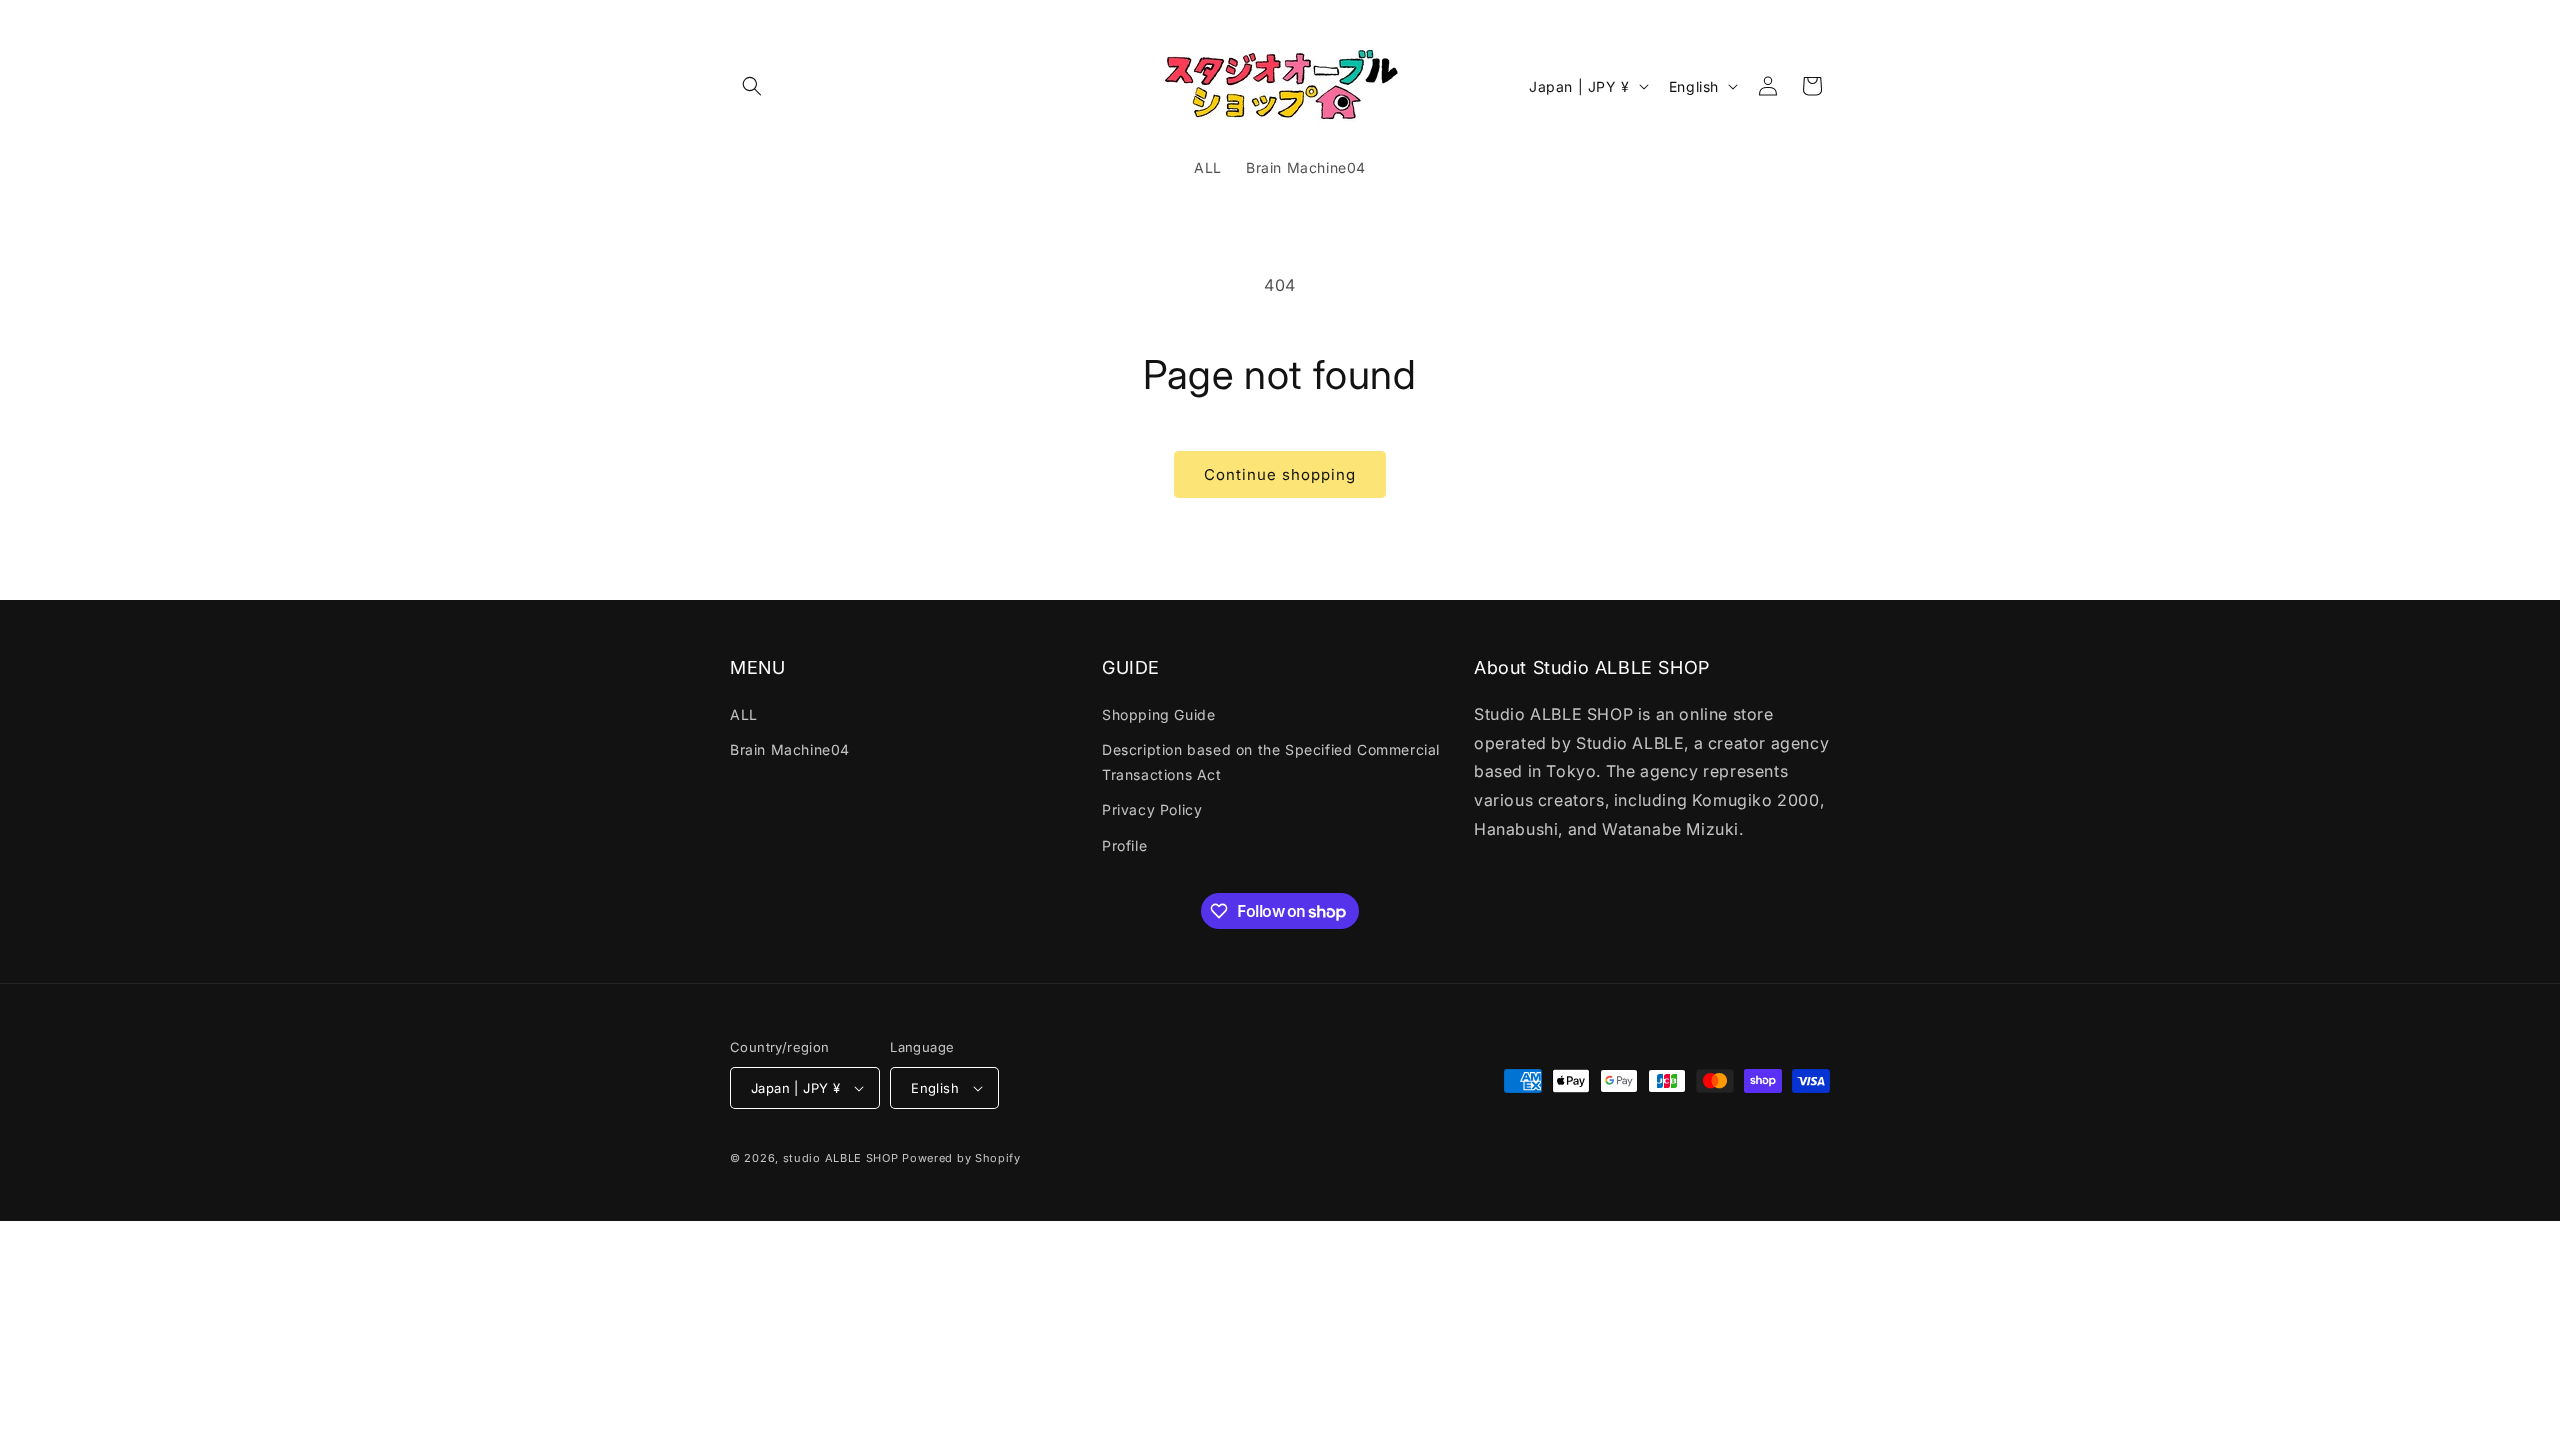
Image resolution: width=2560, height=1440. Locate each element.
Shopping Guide (1158, 714)
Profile (1124, 845)
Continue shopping (1280, 474)
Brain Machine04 (790, 749)
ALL (744, 714)
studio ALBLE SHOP (841, 1158)
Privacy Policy (1152, 809)
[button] (752, 86)
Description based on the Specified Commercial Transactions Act (1271, 762)
